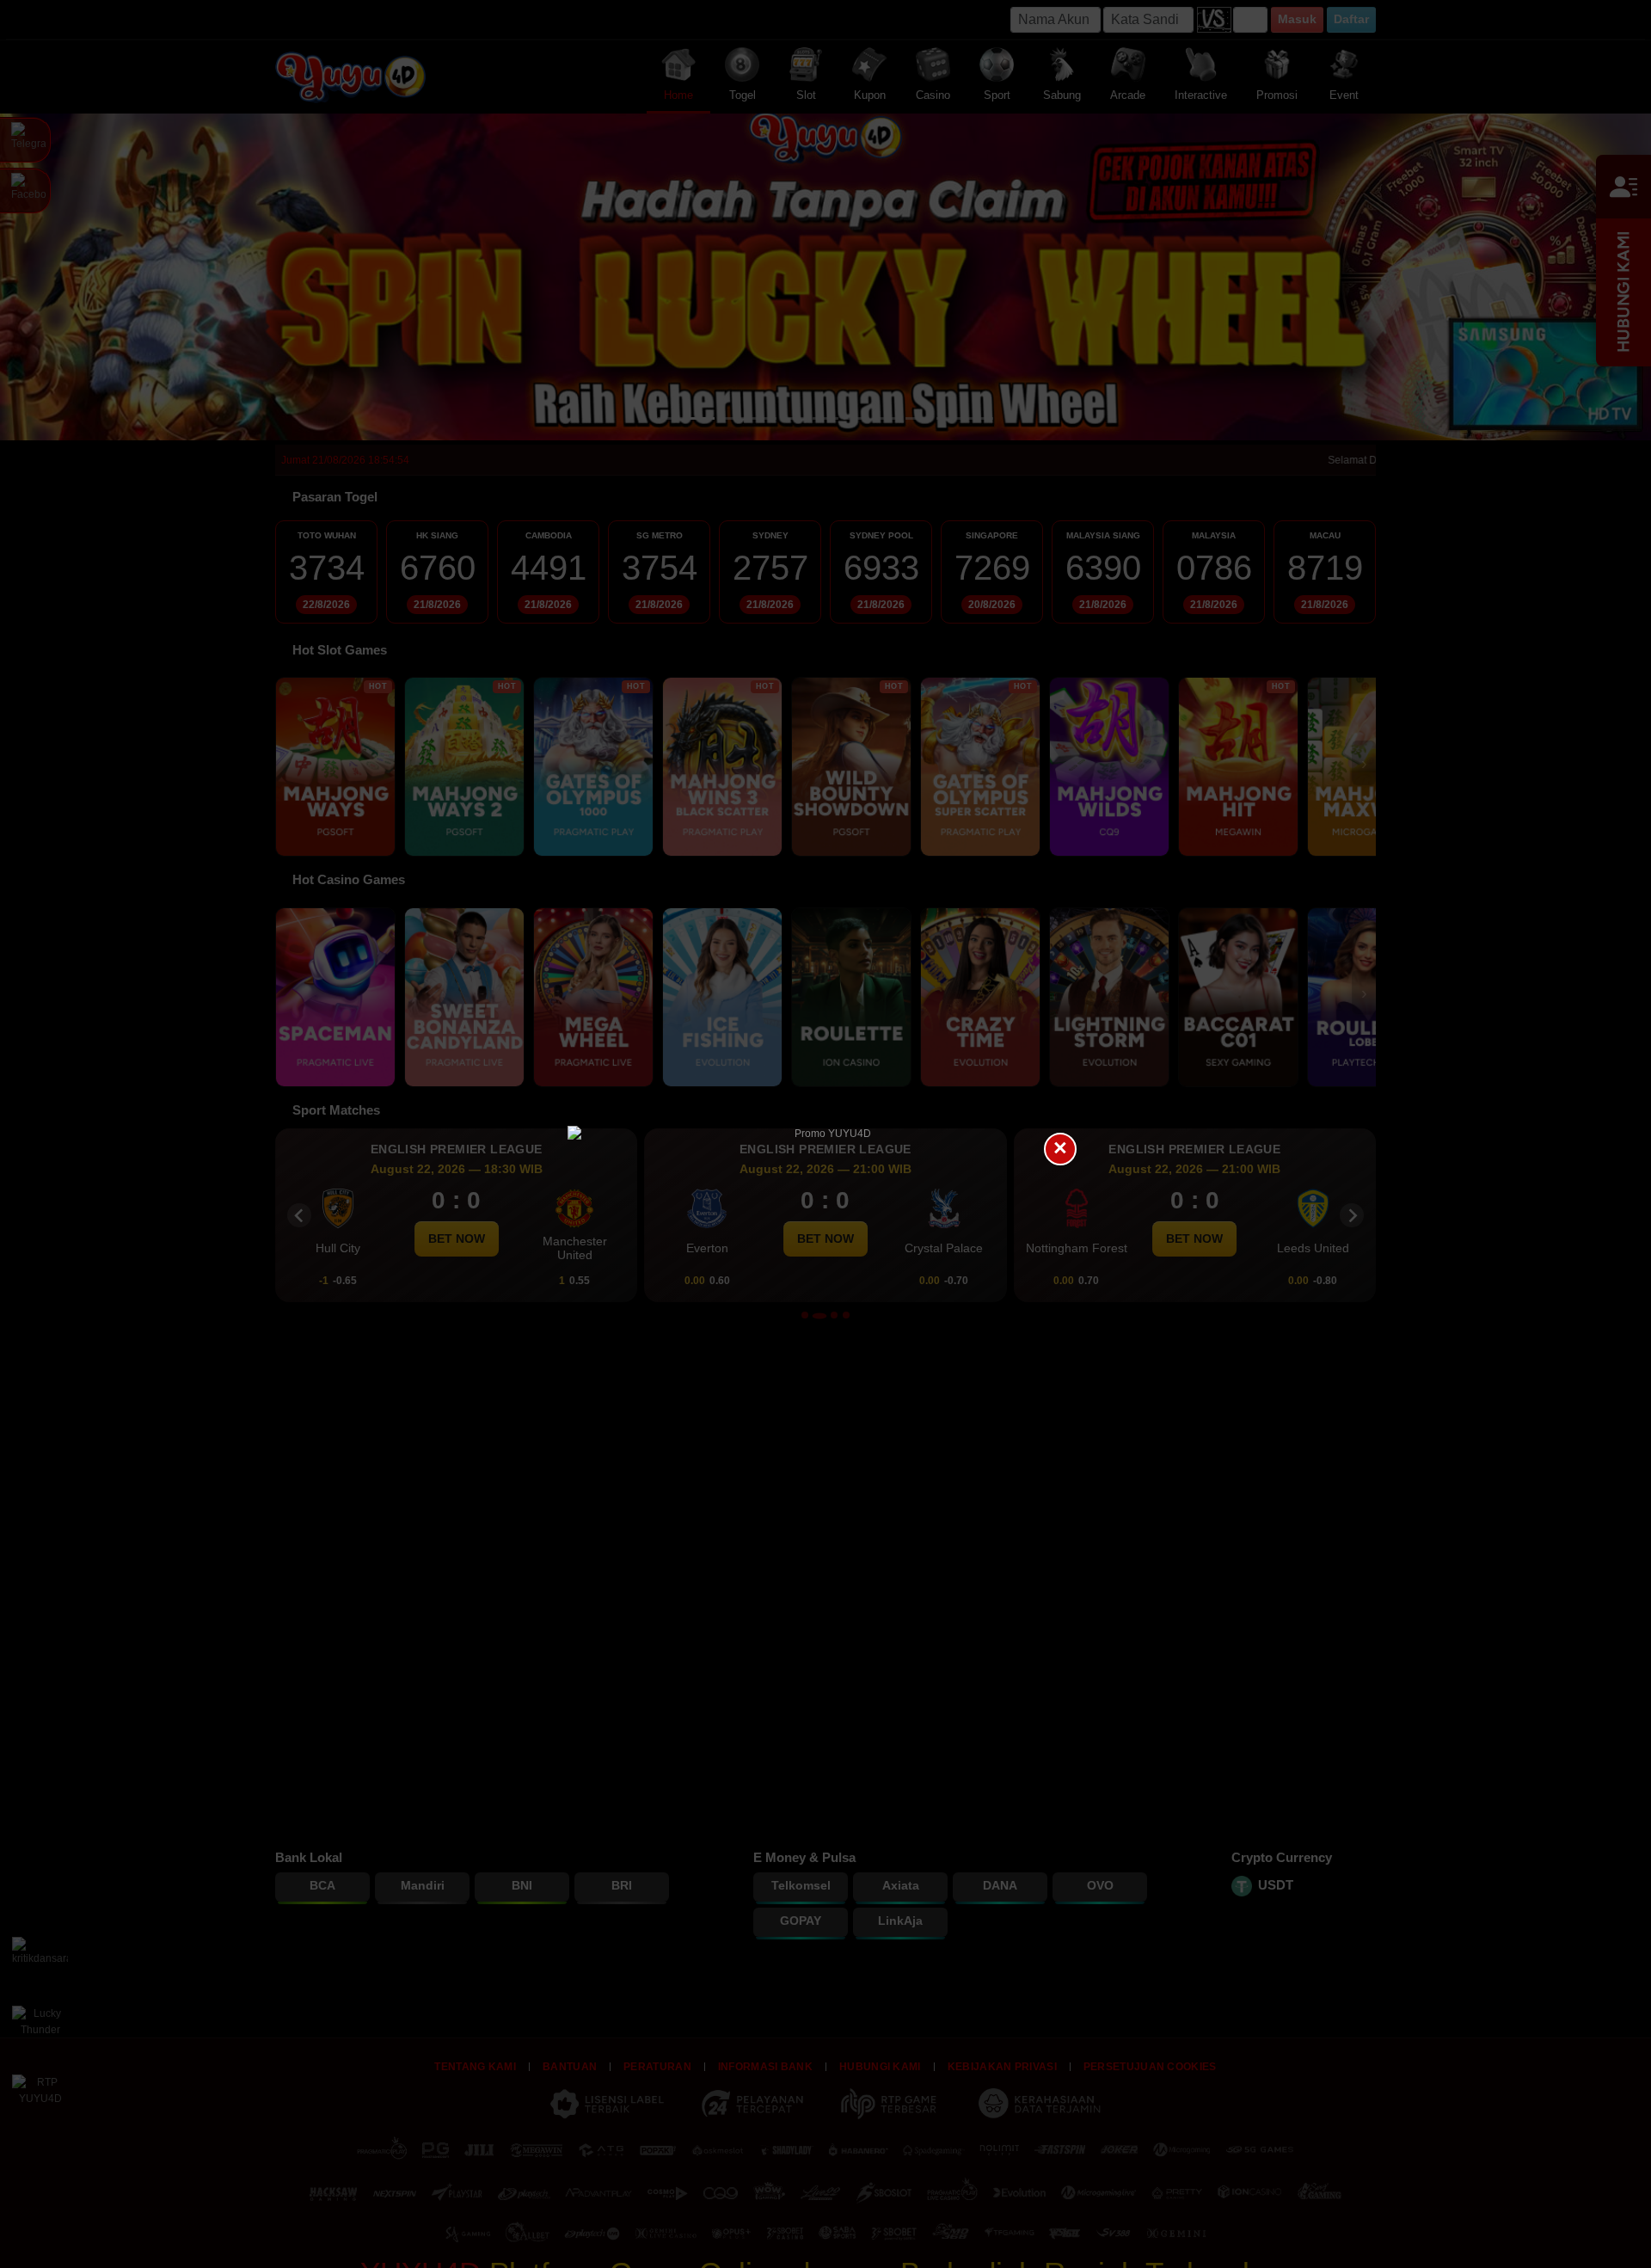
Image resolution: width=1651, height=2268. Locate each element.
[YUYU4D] (825, 1134)
